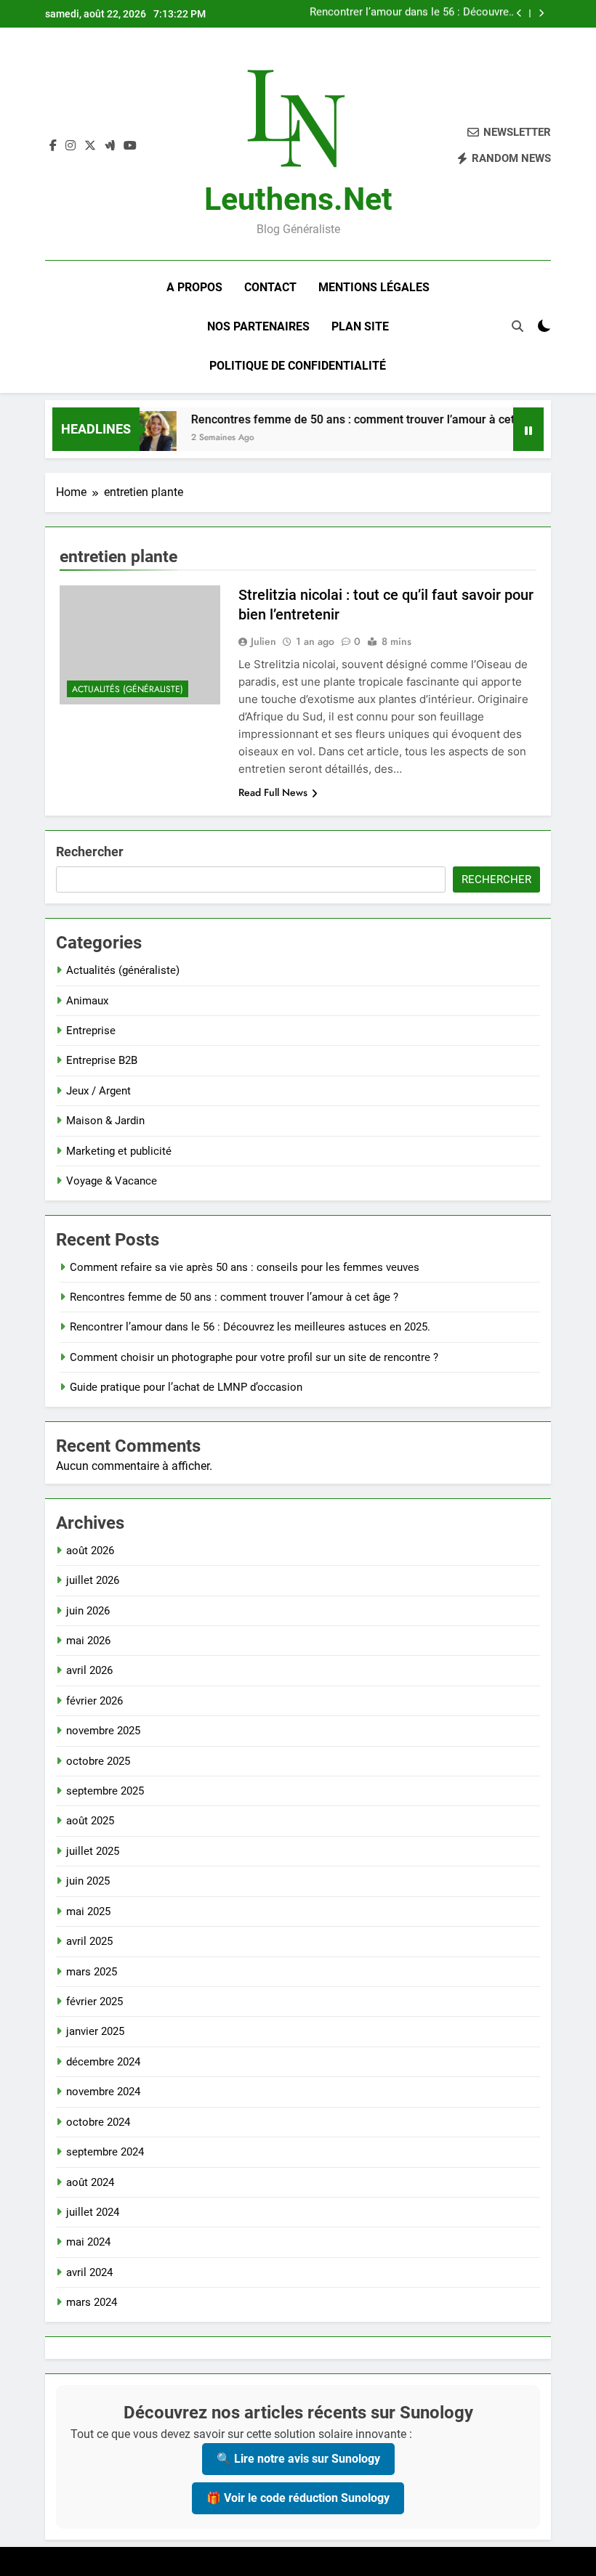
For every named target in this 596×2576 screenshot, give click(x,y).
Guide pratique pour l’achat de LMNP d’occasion (186, 1387)
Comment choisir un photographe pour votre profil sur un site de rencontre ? (420, 14)
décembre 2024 (103, 2062)
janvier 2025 (95, 2031)
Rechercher (90, 852)
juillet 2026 (93, 1580)
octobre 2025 (98, 1761)
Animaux (87, 1001)
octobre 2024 (98, 2122)
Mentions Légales (374, 287)
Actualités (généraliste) (128, 689)
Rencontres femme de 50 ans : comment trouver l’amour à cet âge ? (348, 419)
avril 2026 (89, 1670)
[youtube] (130, 146)
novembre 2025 (103, 1731)
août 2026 (90, 1551)
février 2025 (94, 2002)
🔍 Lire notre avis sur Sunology (298, 2459)
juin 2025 (88, 1881)
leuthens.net (298, 199)
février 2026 (94, 1701)
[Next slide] (541, 13)
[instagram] (71, 146)
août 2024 (90, 2182)
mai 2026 (88, 1641)
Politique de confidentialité (298, 366)
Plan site (360, 326)
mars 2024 (92, 2302)
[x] (90, 146)
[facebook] (53, 146)
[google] (110, 146)
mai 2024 (88, 2242)
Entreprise (91, 1031)
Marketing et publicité (119, 1151)
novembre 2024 (103, 2092)
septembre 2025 (105, 1791)
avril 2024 (89, 2272)
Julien (263, 641)
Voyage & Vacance (112, 1181)
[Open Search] (518, 326)
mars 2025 (92, 1972)
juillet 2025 (93, 1851)
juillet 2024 (93, 2212)
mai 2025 (88, 1911)
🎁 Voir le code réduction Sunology (298, 2498)
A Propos (194, 287)
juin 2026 (88, 1611)
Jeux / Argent (98, 1091)
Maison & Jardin (105, 1121)
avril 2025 (89, 1941)
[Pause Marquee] (528, 429)
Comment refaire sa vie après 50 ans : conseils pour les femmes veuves (245, 1267)
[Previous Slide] (519, 13)
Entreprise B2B (102, 1060)
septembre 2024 (105, 2152)
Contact (270, 287)
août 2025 (90, 1821)
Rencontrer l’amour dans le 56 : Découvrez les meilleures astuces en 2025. (250, 1327)
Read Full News (273, 792)
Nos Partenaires (258, 326)
